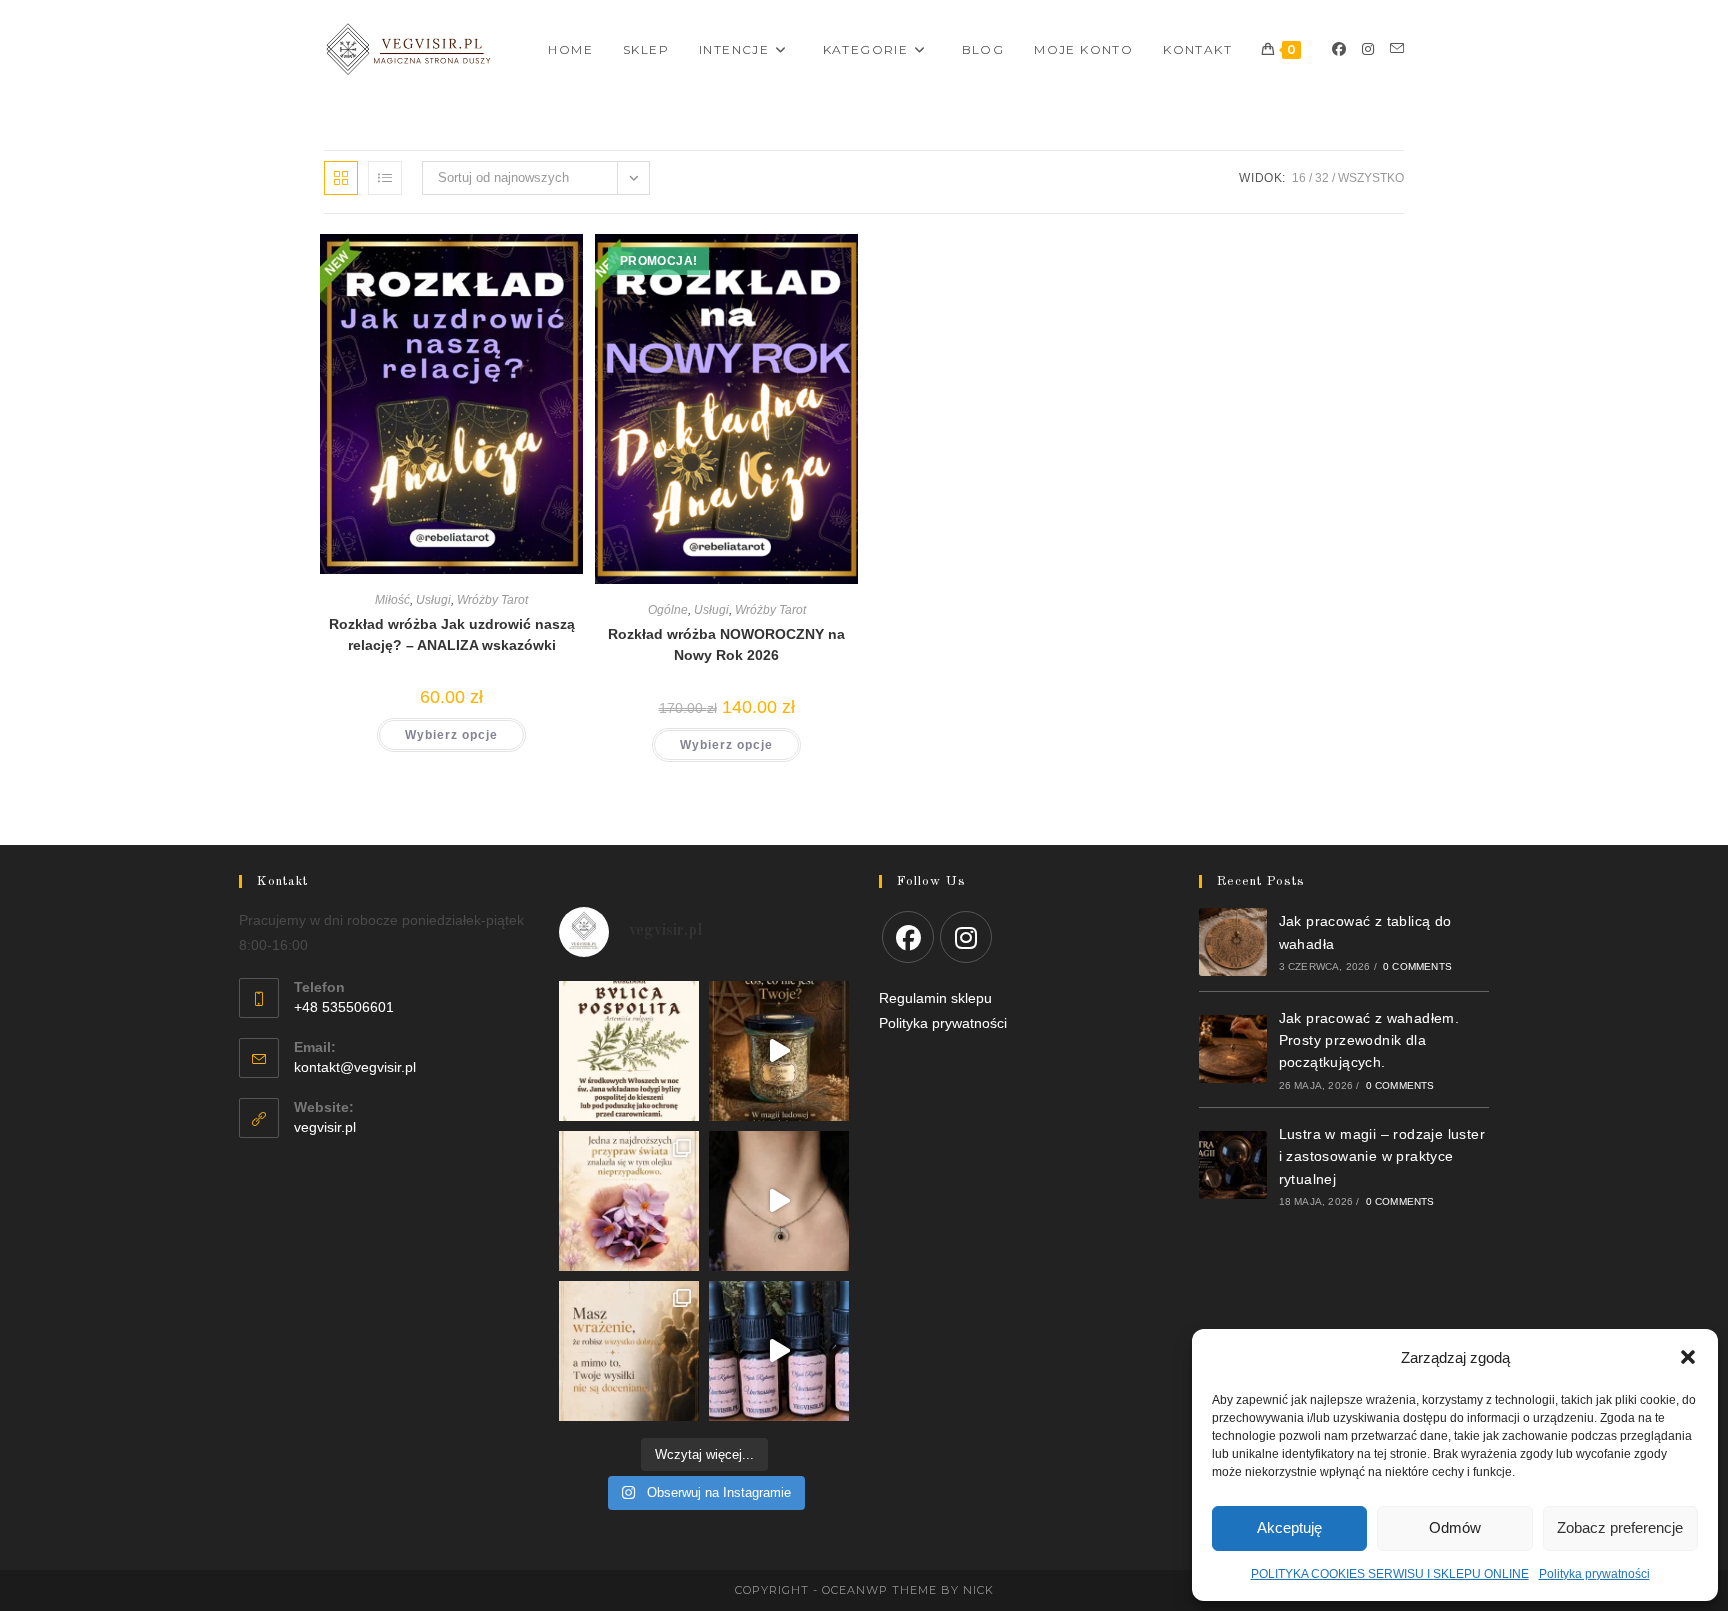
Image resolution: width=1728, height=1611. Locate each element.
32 (1322, 178)
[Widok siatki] (341, 178)
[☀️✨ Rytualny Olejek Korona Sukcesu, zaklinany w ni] (629, 1351)
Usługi (433, 600)
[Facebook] (1339, 49)
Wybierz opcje (451, 735)
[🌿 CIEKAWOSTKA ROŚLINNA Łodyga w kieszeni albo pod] (629, 1051)
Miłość (392, 600)
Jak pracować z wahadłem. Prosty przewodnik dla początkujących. (1369, 1040)
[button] (1688, 1357)
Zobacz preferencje (1620, 1527)
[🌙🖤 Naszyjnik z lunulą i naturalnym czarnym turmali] (779, 1201)
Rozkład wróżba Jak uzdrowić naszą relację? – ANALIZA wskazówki (452, 634)
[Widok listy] (385, 178)
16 (1299, 178)
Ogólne (668, 610)
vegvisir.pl (325, 1127)
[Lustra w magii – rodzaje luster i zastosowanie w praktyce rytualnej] (1233, 1165)
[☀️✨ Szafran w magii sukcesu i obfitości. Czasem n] (629, 1201)
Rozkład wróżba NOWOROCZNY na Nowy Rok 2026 (726, 644)
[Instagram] (1368, 49)
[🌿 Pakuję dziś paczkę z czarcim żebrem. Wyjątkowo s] (779, 1051)
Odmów (1455, 1527)
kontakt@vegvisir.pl (355, 1067)
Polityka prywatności (1594, 1574)
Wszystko (1371, 178)
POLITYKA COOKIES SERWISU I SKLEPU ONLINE (1390, 1574)
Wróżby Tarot (492, 600)
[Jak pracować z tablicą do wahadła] (1233, 942)
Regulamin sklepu (935, 998)
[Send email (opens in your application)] (1397, 48)
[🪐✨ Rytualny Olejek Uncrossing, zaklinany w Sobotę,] (779, 1351)
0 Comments (1417, 966)
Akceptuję (1289, 1527)
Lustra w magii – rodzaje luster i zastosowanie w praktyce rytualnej (1382, 1156)
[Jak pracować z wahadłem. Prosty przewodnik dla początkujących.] (1233, 1049)
